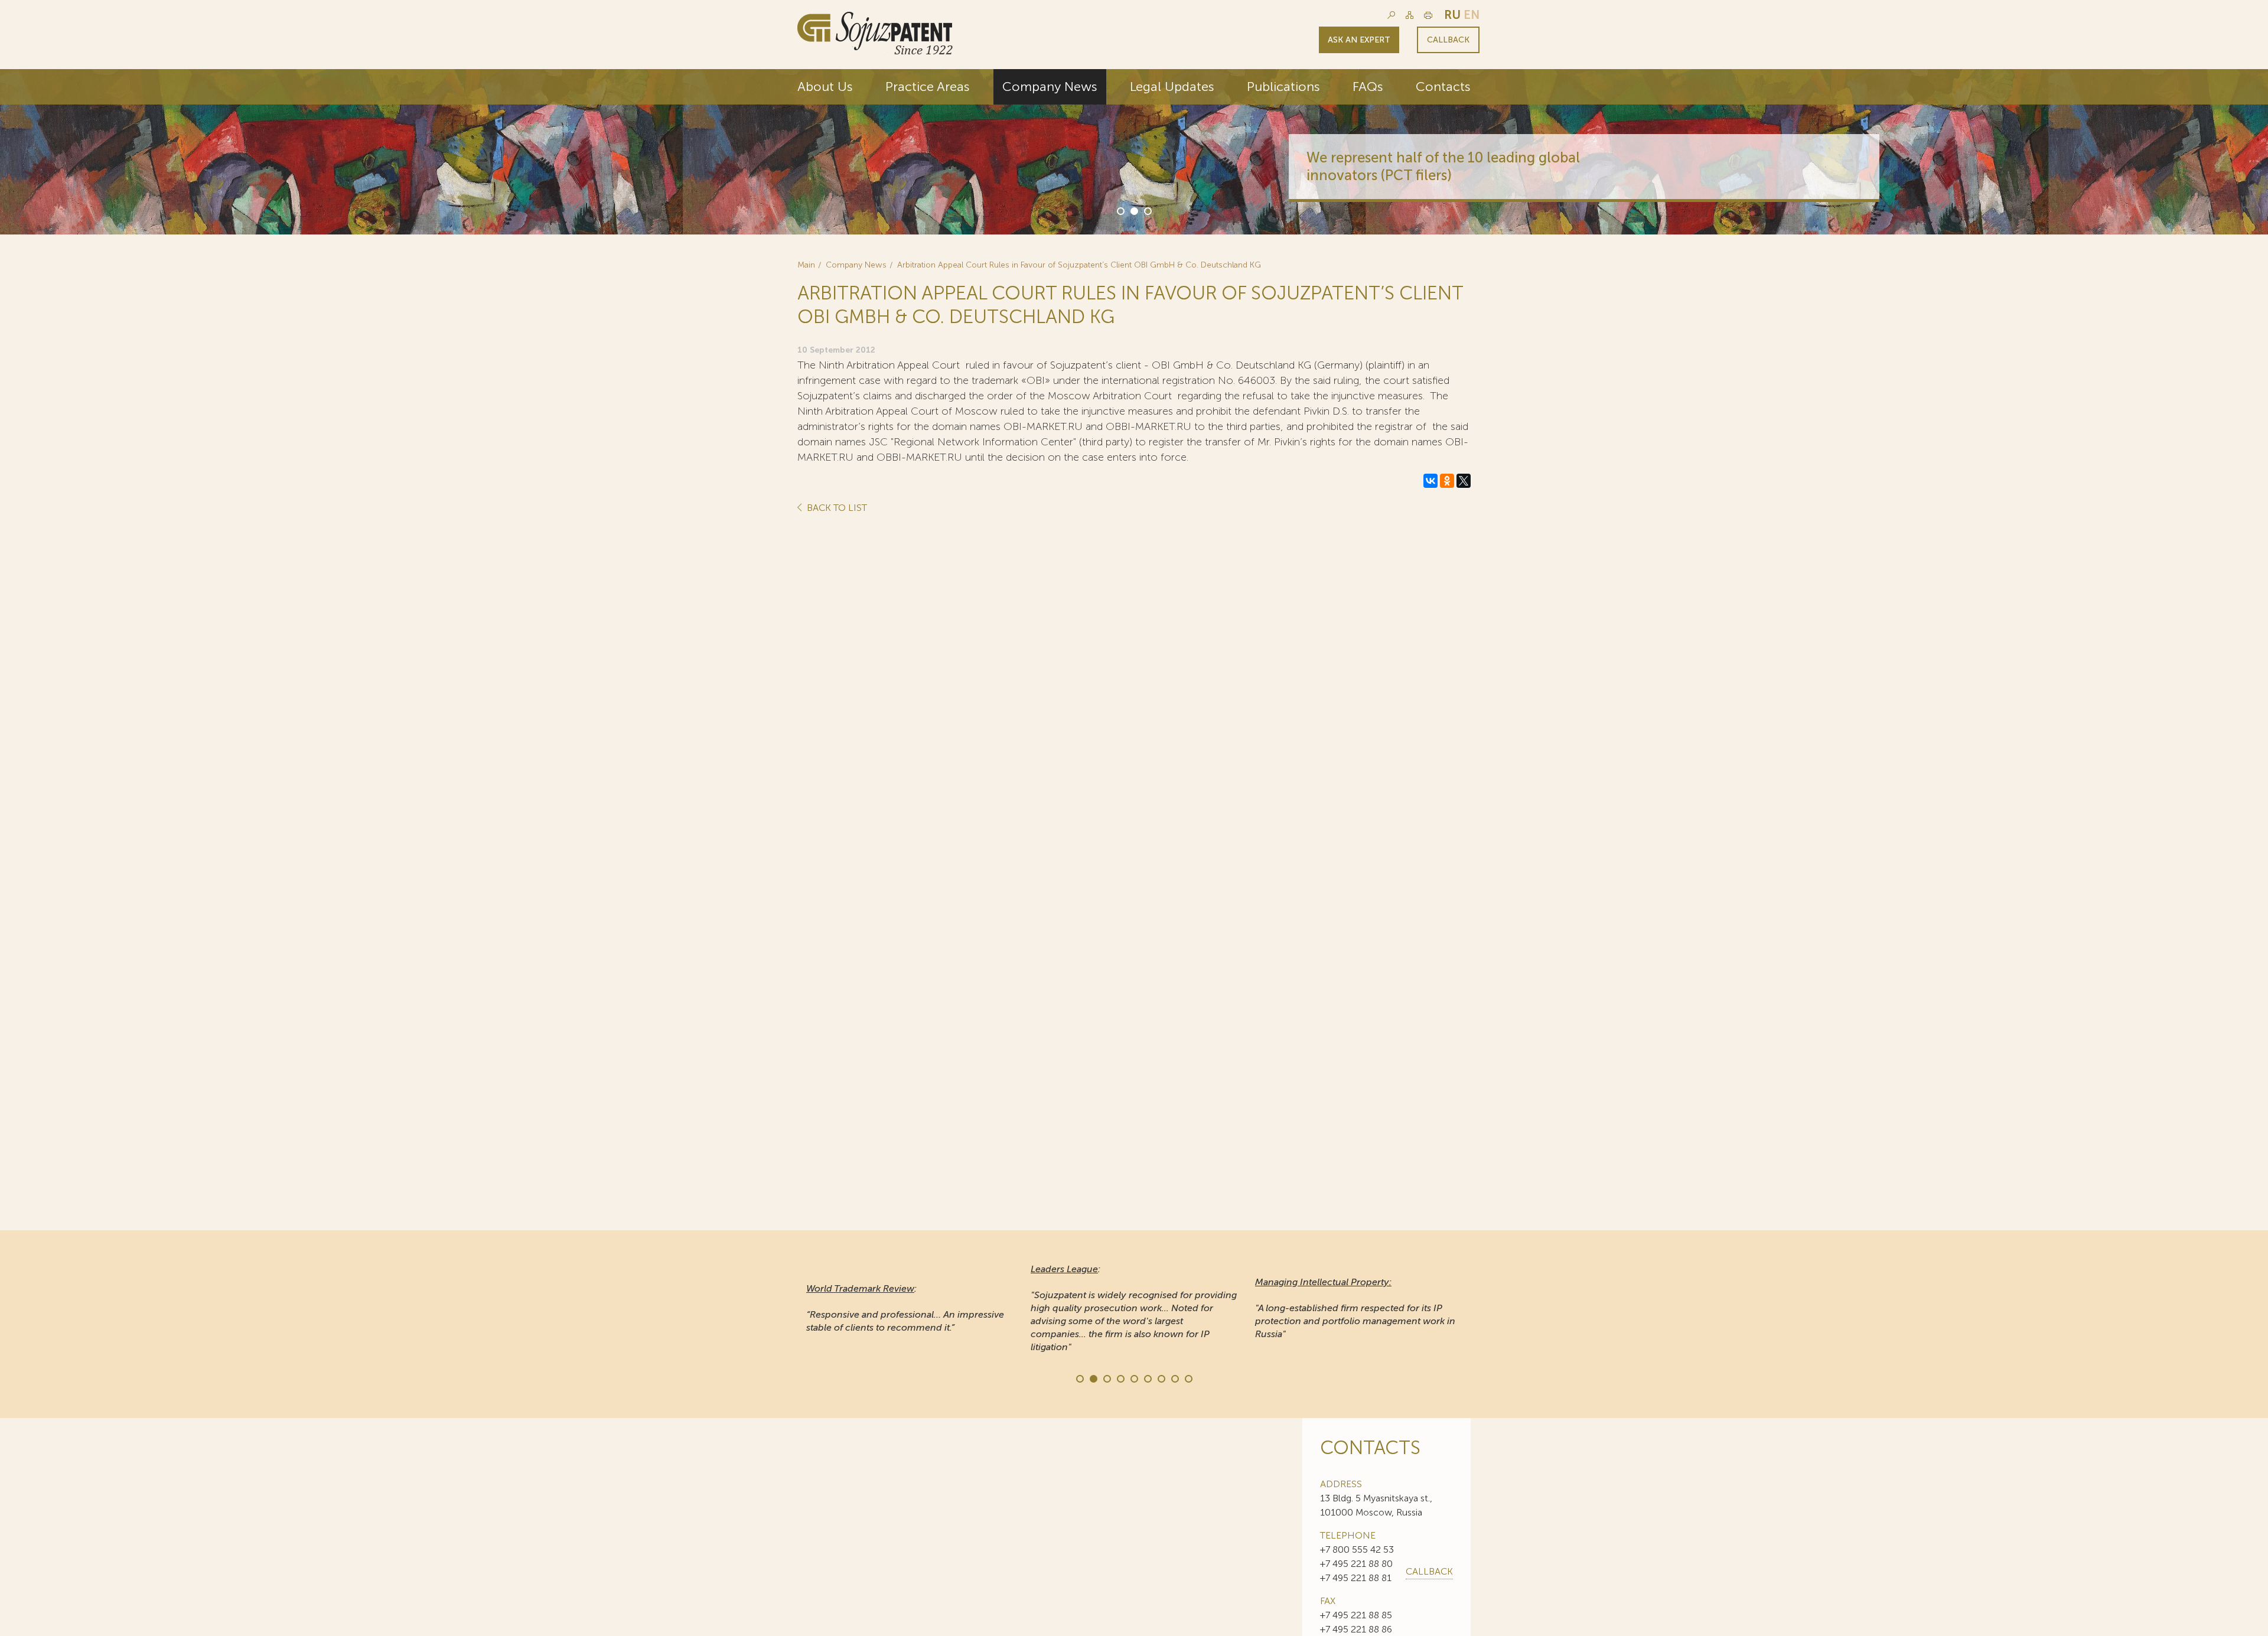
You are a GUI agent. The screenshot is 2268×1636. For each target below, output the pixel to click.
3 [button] (1147, 210)
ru (1452, 15)
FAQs (1368, 87)
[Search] (1391, 15)
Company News (1050, 87)
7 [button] (1161, 1378)
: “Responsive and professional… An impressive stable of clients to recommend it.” (905, 1308)
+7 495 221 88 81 (1356, 1578)
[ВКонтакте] (1430, 481)
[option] (1134, 152)
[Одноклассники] (1447, 481)
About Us (825, 87)
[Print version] (1428, 15)
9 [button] (1188, 1378)
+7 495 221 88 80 (1356, 1564)
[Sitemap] (1410, 15)
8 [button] (1174, 1378)
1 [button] (1120, 210)
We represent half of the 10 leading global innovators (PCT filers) (1288, 166)
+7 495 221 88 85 (1356, 1615)
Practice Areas (928, 87)
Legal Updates (1172, 87)
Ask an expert (1359, 40)
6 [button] (1147, 1378)
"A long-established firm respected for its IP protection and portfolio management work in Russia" (1355, 1308)
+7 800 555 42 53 (1357, 1549)
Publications (1283, 87)
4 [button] (1120, 1378)
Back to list (836, 508)
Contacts (1443, 87)
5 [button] (1133, 1378)
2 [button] (1133, 210)
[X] (1464, 481)
